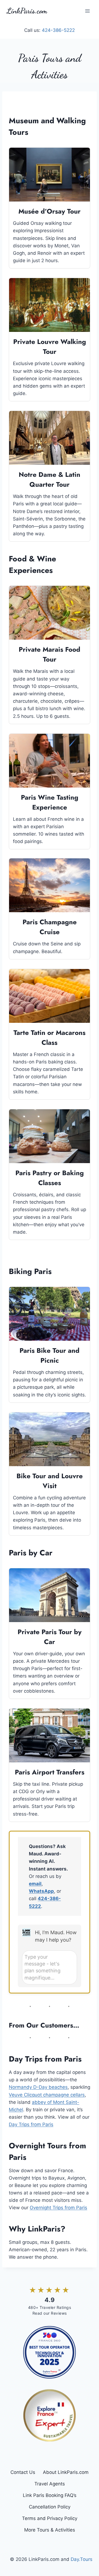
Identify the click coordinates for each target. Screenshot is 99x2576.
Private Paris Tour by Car (50, 1637)
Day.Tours (82, 2559)
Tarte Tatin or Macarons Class (50, 1038)
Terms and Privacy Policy (50, 2518)
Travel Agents (50, 2484)
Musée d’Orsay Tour (50, 211)
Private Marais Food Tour (50, 654)
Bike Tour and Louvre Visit (50, 1481)
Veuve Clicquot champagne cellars (47, 2095)
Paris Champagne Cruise (50, 927)
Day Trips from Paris (31, 2124)
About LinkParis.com (66, 2472)
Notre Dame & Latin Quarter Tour (50, 479)
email (35, 1884)
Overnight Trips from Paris (58, 2208)
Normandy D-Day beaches (38, 2087)
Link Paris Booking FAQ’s (50, 2495)
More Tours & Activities (50, 2530)
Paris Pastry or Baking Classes (50, 1178)
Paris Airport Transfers (50, 1772)
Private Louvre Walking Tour (50, 347)
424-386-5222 (58, 30)
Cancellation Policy (50, 2507)
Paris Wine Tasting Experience (50, 802)
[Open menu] (87, 11)
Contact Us (23, 2472)
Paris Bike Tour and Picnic (50, 1355)
